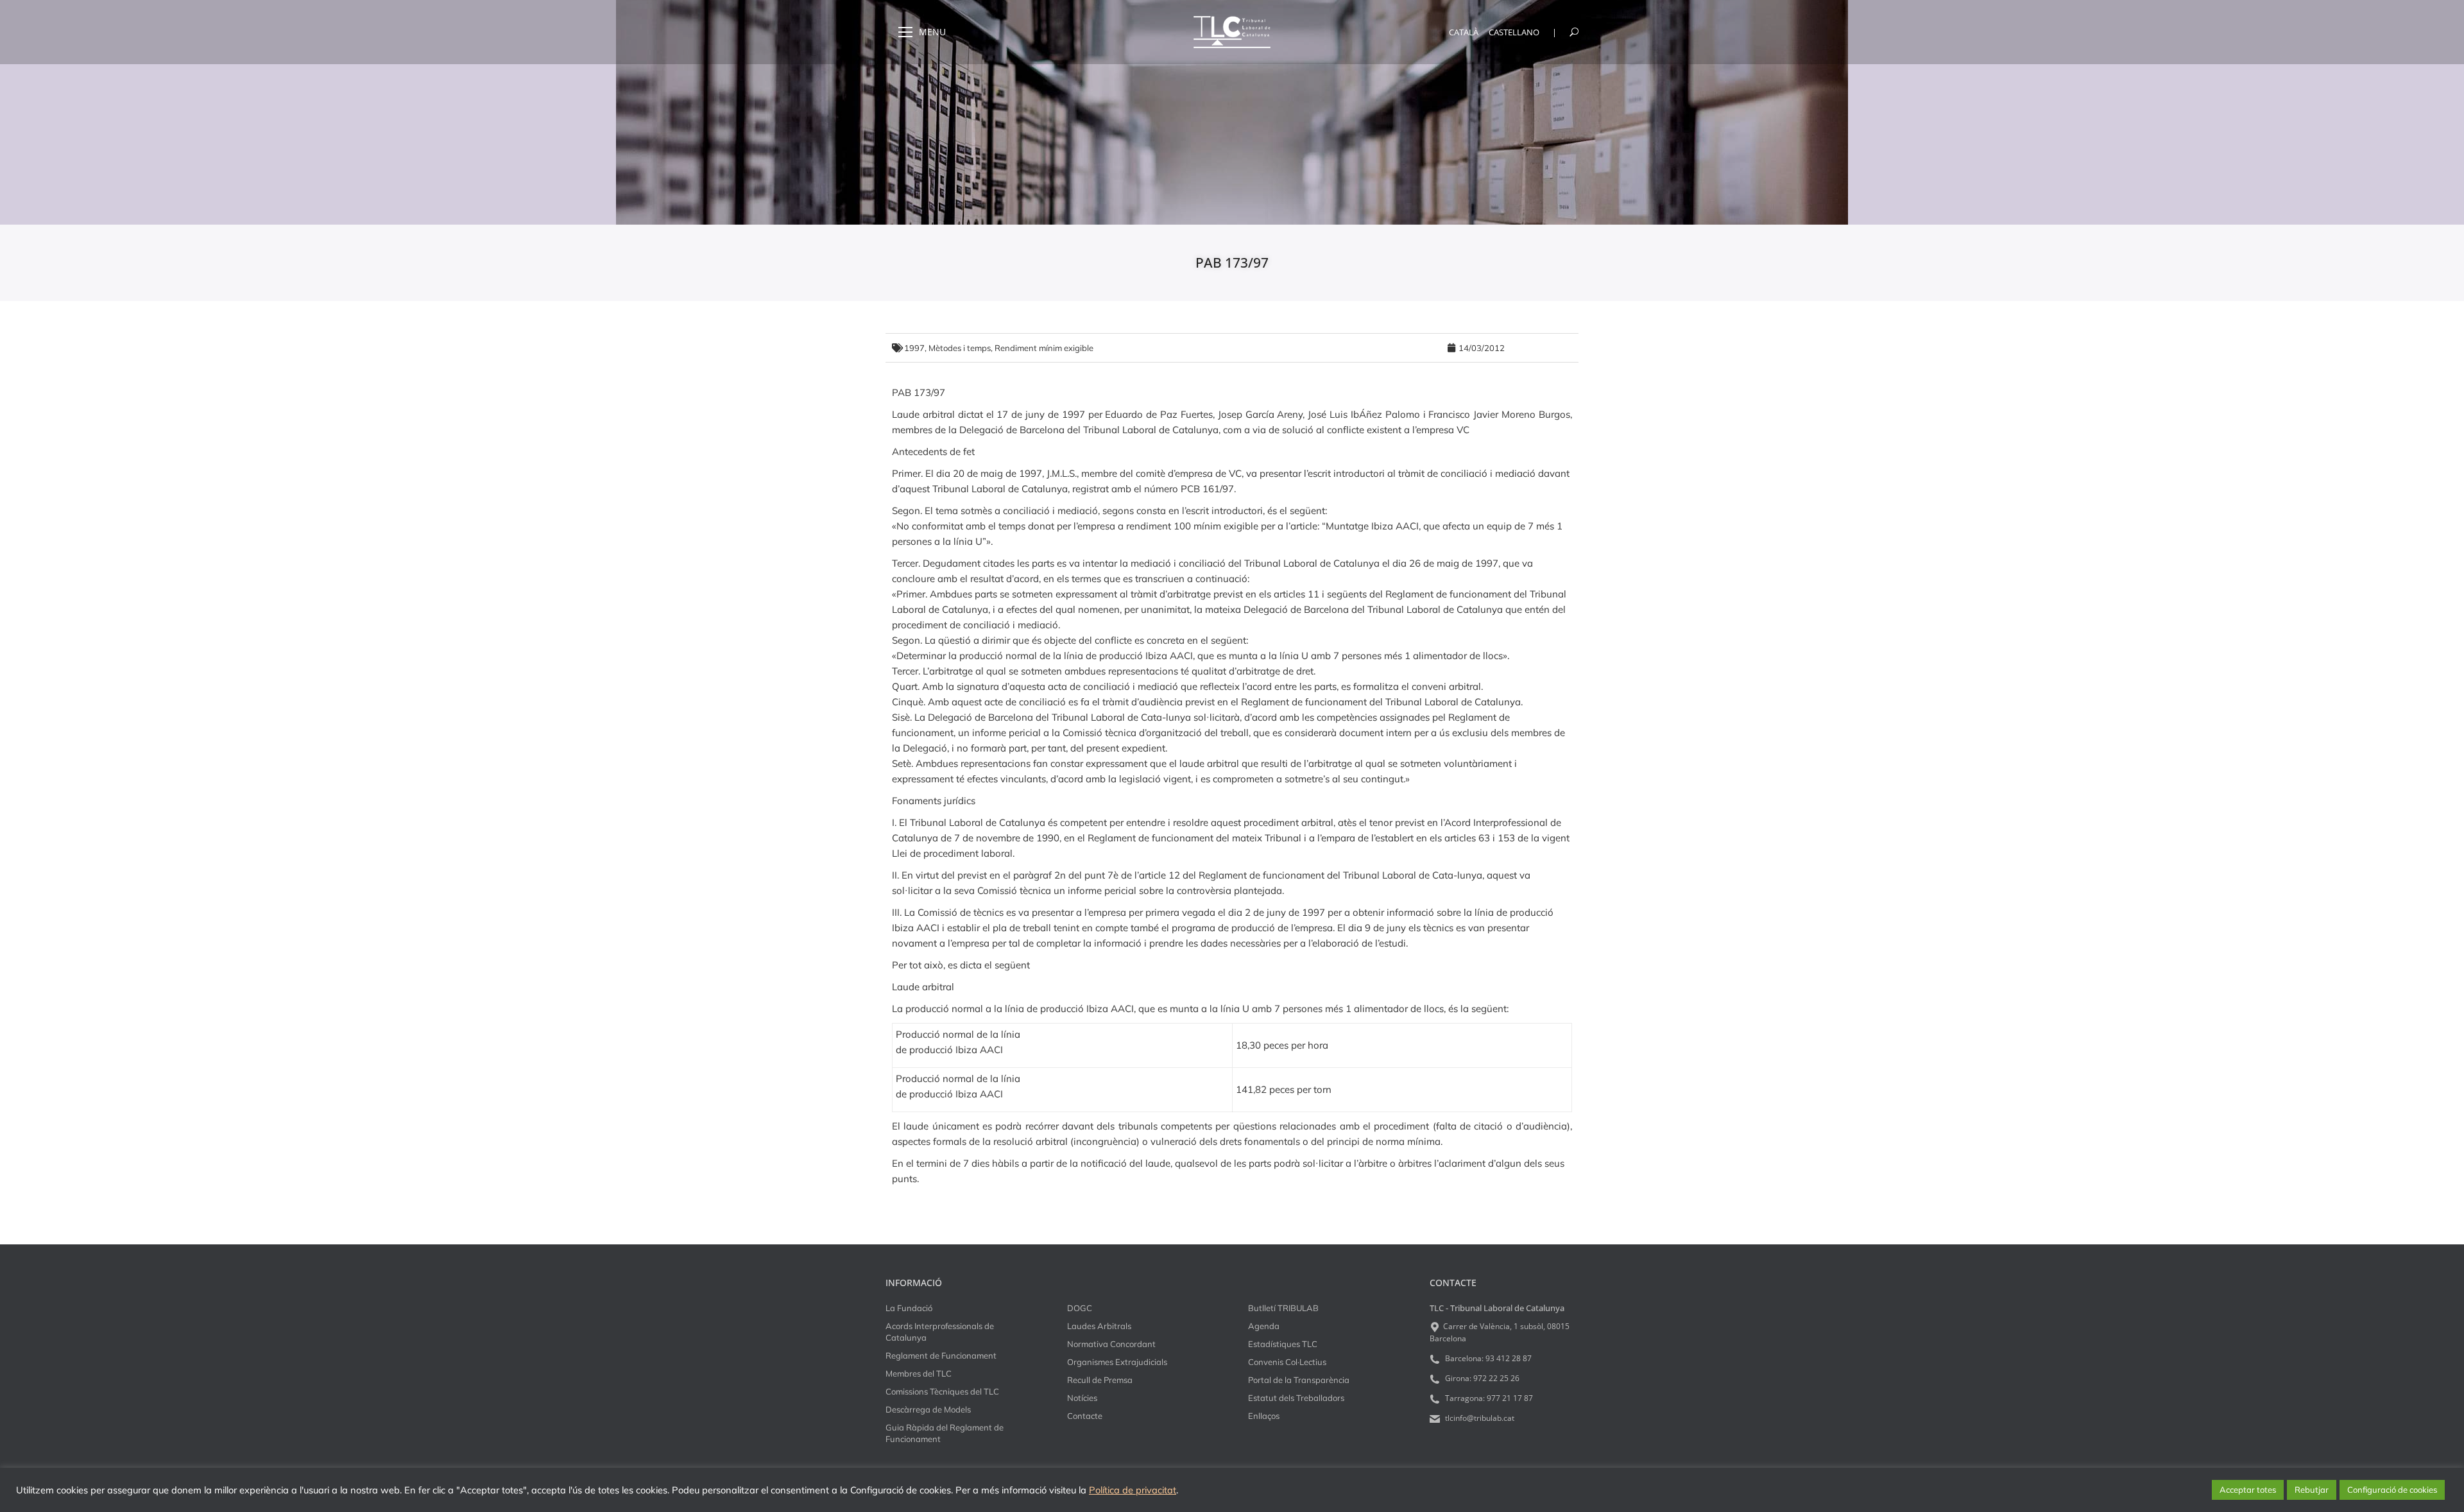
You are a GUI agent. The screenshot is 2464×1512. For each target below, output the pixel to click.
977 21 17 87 (1510, 1398)
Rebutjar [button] (2312, 1490)
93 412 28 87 (1509, 1358)
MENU (932, 32)
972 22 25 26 (1496, 1378)
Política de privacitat (1133, 1490)
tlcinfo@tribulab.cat (1479, 1418)
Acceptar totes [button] (2248, 1490)
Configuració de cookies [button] (2392, 1490)
